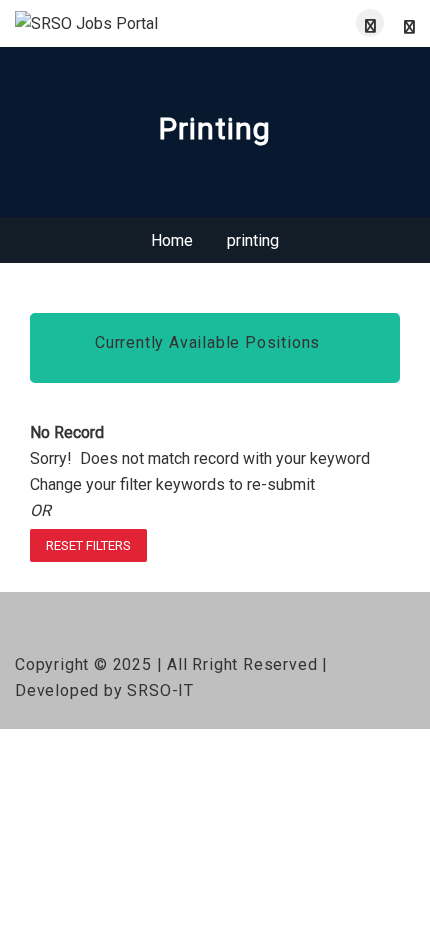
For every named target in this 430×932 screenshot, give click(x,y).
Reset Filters (88, 545)
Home (172, 240)
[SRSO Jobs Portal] (115, 23)
